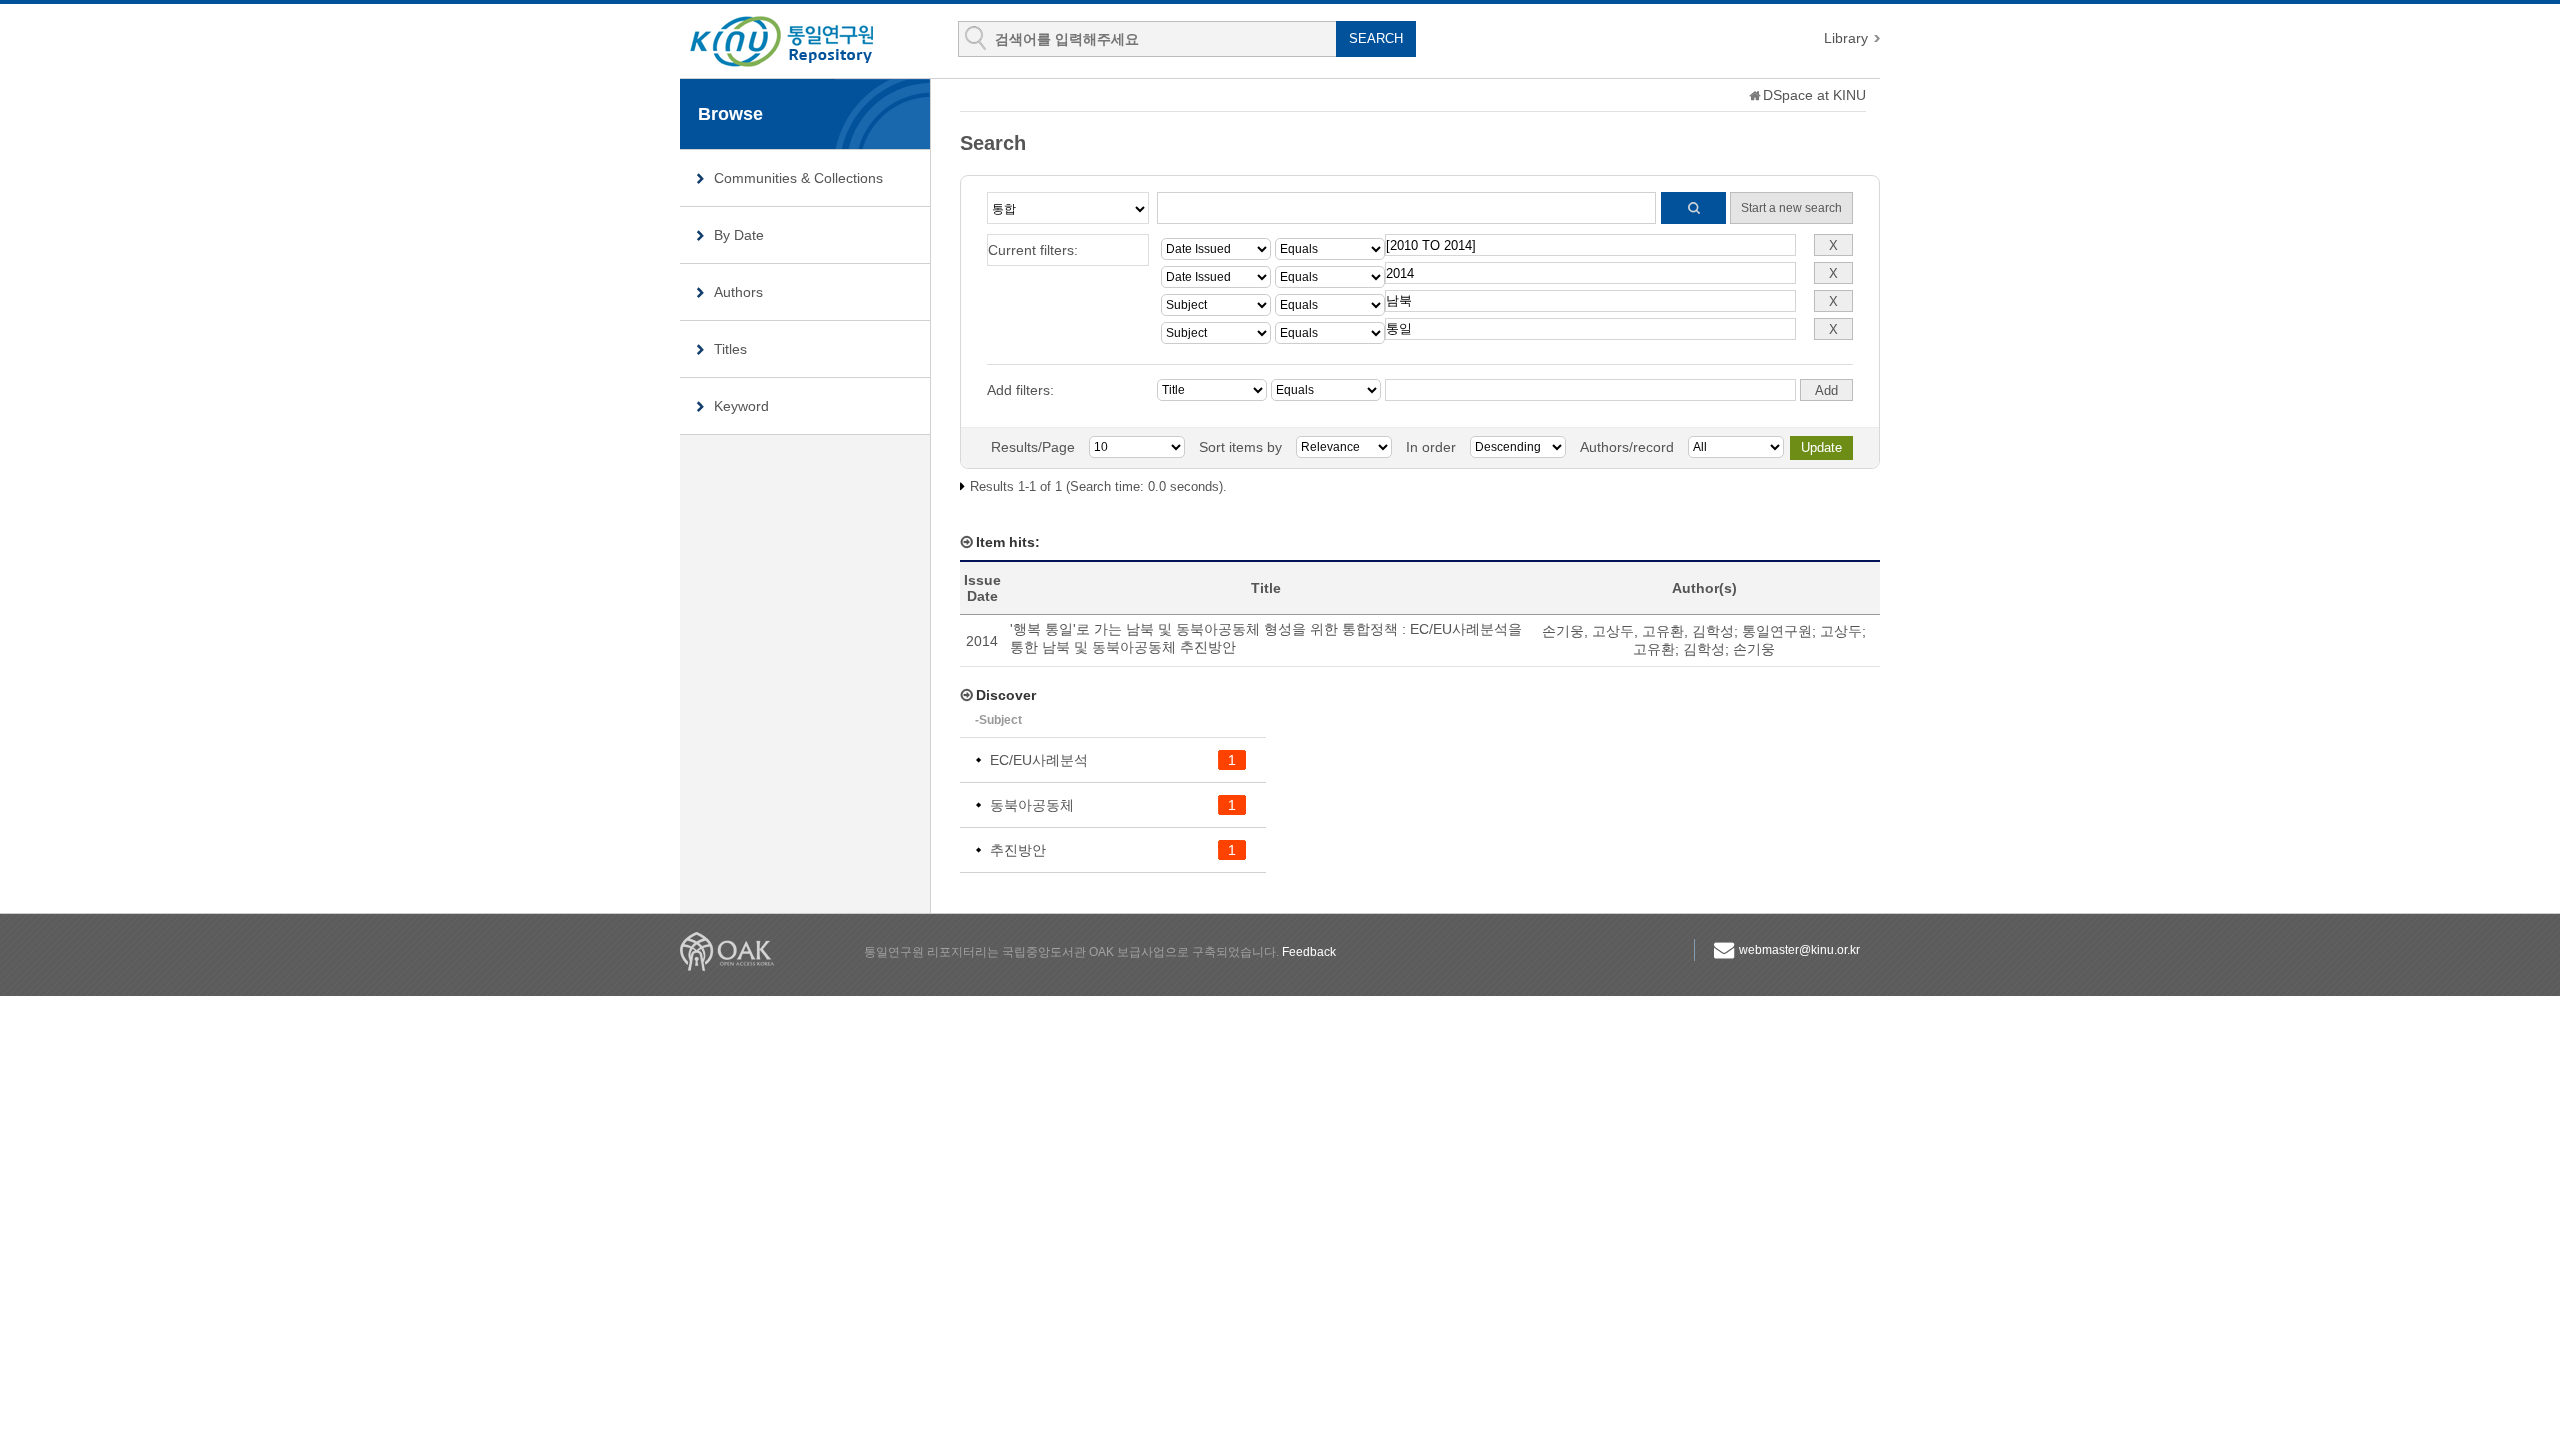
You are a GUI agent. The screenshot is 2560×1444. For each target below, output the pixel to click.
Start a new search (1791, 208)
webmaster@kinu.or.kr (1799, 950)
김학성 (1704, 649)
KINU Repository (798, 42)
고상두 (1841, 631)
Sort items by (1240, 447)
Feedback (1309, 952)
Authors (738, 292)
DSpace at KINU (1814, 95)
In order (1431, 447)
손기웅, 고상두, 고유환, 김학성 (1638, 631)
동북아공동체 (1032, 805)
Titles (730, 349)
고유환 (1654, 649)
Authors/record (1627, 447)
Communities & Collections (798, 178)
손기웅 (1754, 649)
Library (1846, 38)
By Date (739, 235)
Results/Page (1033, 447)
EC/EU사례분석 (1039, 760)
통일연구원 (1777, 631)
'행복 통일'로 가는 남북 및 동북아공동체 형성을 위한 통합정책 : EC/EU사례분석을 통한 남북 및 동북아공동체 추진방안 (1266, 638)
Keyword (741, 406)
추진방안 (1018, 850)
